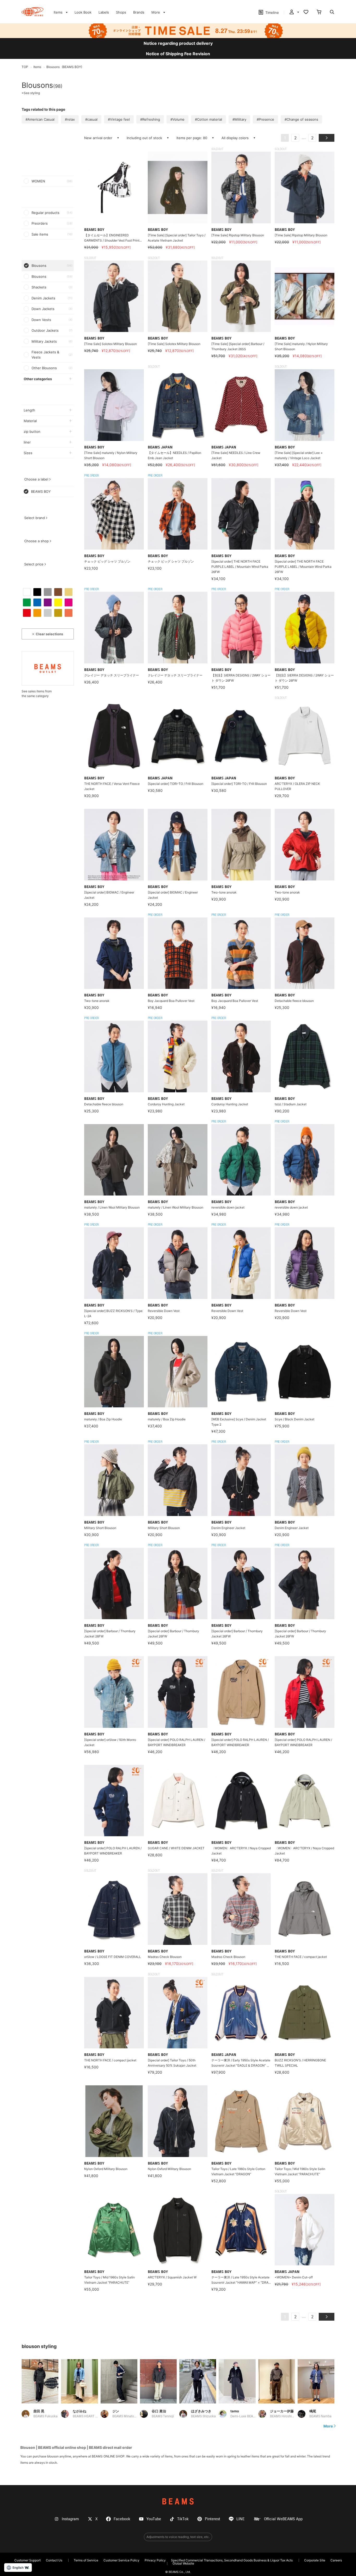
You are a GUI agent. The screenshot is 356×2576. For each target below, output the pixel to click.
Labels (104, 12)
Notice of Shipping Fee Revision (178, 54)
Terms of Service (86, 2560)
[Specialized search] (332, 13)
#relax (70, 119)
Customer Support (27, 2560)
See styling (31, 93)
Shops (121, 12)
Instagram (70, 2519)
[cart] (319, 13)
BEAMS (178, 2501)
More (328, 2426)
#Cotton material (208, 119)
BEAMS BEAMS (32, 12)
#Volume (177, 119)
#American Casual (40, 119)
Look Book (83, 12)
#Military (239, 119)
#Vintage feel (119, 119)
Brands (139, 12)
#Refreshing (150, 119)
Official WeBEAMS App (283, 2519)
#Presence (265, 119)
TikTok (183, 2519)
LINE (241, 2519)
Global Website (183, 2563)
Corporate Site (315, 2560)
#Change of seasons (301, 119)
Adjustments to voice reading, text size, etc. (178, 2537)
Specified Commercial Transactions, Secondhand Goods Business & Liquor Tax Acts (232, 2560)
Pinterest (213, 2519)
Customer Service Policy (121, 2560)
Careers (336, 2560)
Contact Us (54, 2560)
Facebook (122, 2519)
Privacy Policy (155, 2560)
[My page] (294, 13)
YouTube (154, 2519)
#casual (91, 119)
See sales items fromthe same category (37, 694)
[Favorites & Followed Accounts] (306, 13)
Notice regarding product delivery (178, 43)
